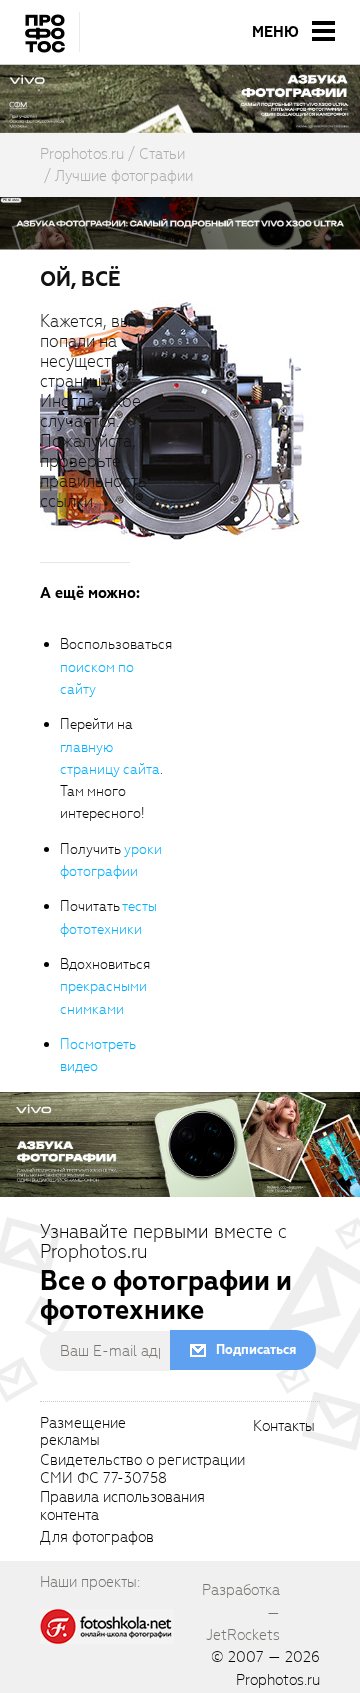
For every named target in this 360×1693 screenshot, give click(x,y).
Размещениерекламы (83, 1433)
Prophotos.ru (278, 1680)
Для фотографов (97, 1538)
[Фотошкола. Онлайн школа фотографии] (107, 1625)
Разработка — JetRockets (241, 1612)
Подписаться (256, 1349)
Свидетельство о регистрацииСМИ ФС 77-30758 (142, 1470)
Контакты (284, 1427)
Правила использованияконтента (122, 1507)
